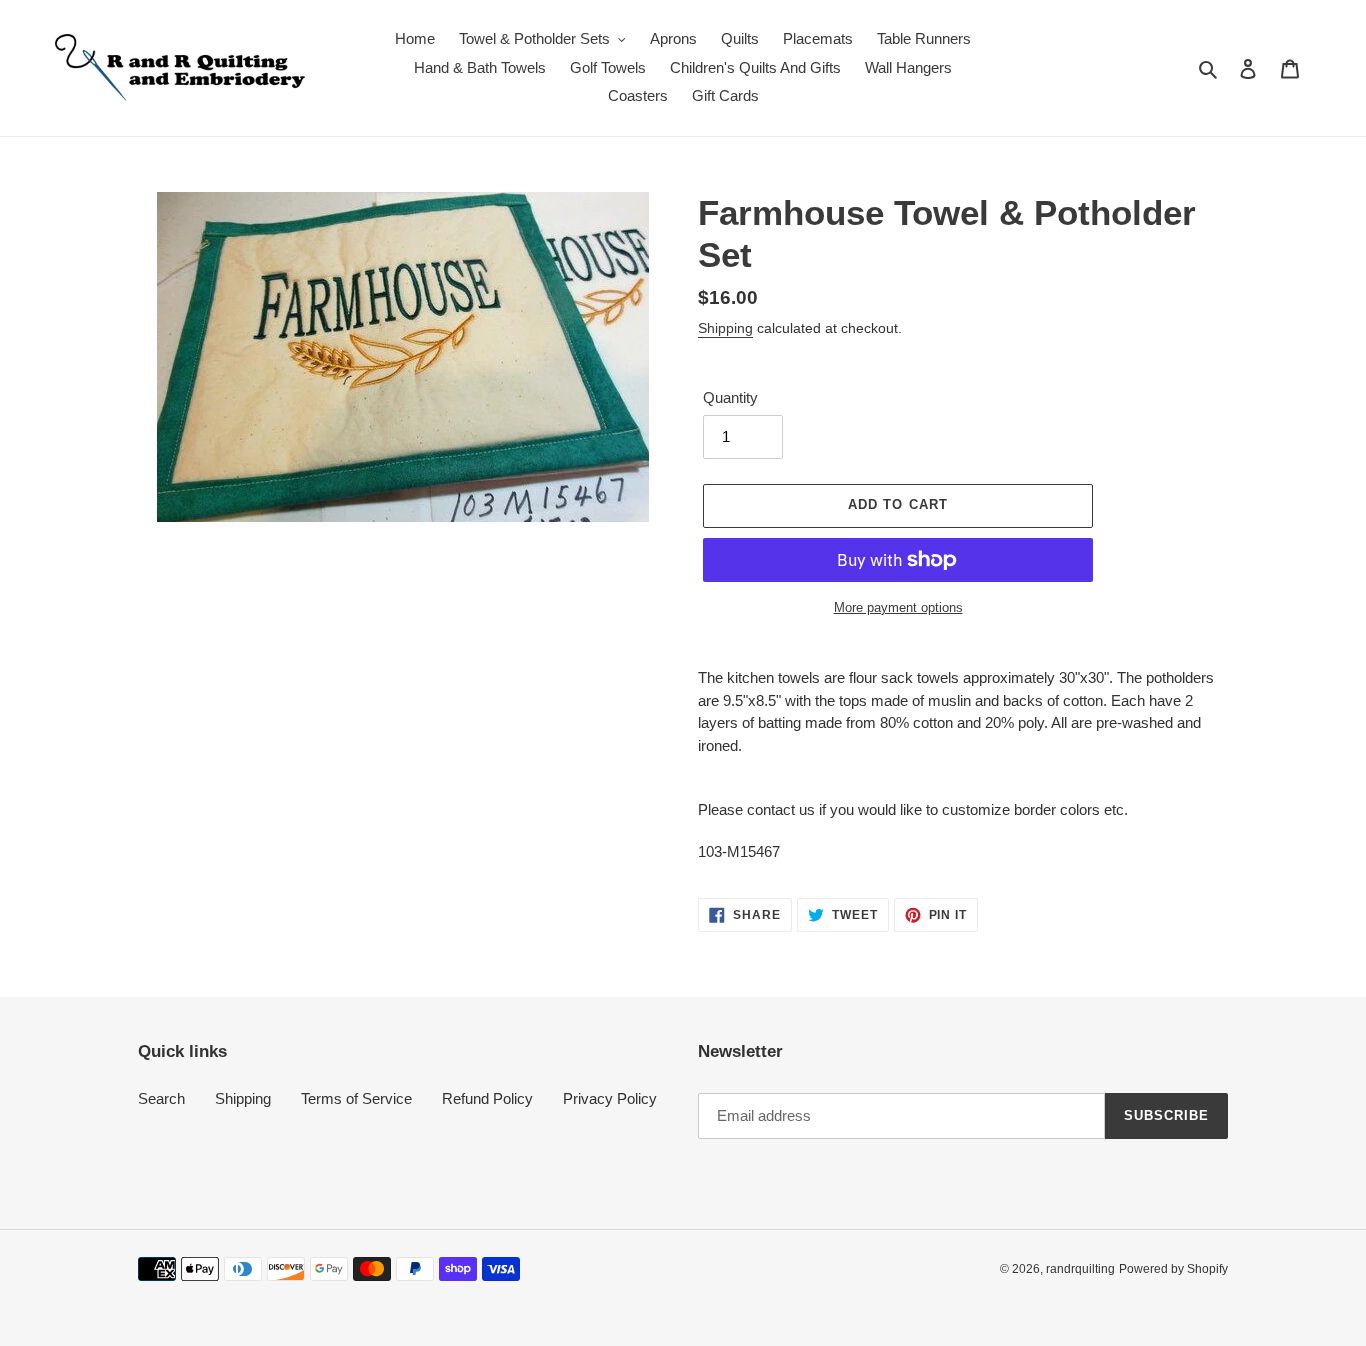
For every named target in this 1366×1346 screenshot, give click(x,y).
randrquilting (1080, 1269)
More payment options (898, 607)
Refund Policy (487, 1098)
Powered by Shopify (1173, 1269)
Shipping (725, 328)
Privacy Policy (610, 1098)
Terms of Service (356, 1098)
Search (161, 1098)
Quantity (730, 397)
